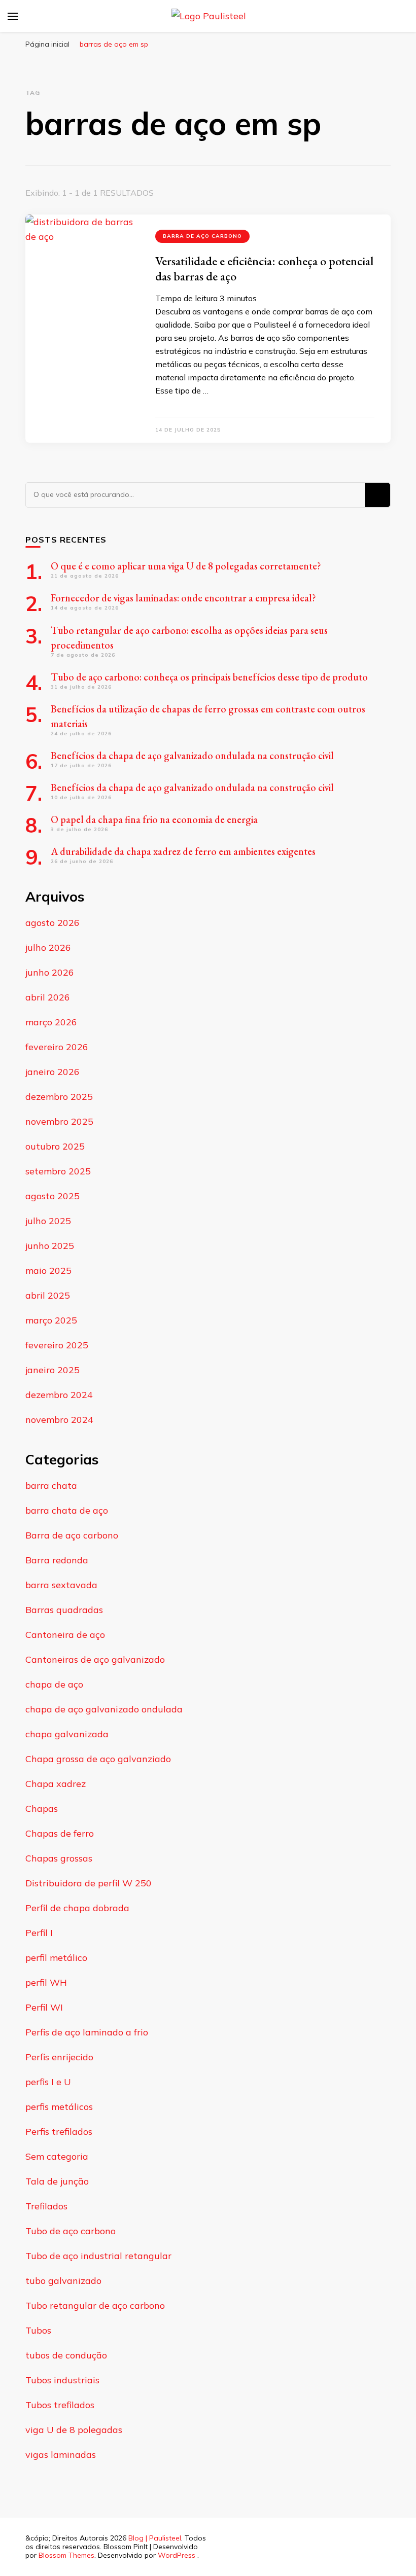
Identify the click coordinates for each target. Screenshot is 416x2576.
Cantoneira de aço (65, 1635)
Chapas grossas (59, 1858)
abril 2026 (48, 997)
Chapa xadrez (56, 1784)
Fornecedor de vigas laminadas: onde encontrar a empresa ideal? (183, 598)
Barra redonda (57, 1560)
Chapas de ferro (60, 1833)
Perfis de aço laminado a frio (87, 2032)
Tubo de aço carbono (71, 2231)
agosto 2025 (53, 1196)
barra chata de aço (67, 1510)
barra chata (51, 1486)
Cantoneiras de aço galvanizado (95, 1659)
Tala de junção (57, 2181)
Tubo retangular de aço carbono (95, 2305)
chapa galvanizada (67, 1734)
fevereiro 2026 (57, 1047)
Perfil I (39, 1933)
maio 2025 (48, 1271)
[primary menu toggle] (13, 16)
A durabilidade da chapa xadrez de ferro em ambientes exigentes (183, 851)
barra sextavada (61, 1585)
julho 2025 (48, 1221)
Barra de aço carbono (202, 236)
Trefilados (46, 2206)
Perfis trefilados (59, 2132)
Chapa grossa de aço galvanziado (98, 1759)
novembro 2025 (59, 1121)
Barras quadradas (64, 1610)
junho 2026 (50, 972)
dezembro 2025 (59, 1097)
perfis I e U (48, 2082)
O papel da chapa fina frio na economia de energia (154, 819)
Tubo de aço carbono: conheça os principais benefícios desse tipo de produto (209, 677)
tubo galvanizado (63, 2281)
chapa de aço (54, 1684)
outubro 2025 (55, 1146)
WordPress (177, 2555)
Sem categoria (57, 2156)
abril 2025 (48, 1295)
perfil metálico (56, 1958)
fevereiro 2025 (57, 1345)
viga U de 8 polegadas (74, 2430)
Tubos (38, 2330)
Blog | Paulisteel (155, 2538)
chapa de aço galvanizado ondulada (104, 1709)
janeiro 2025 (53, 1370)
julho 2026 (48, 947)
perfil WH (46, 1982)
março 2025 (51, 1320)
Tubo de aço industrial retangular (98, 2256)
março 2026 (51, 1022)
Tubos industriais (62, 2380)
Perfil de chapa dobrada (77, 1908)
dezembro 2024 (59, 1395)
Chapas (42, 1809)
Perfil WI (44, 2007)
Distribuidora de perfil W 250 (89, 1883)
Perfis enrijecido (59, 2057)
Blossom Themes (66, 2555)
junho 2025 (50, 1246)
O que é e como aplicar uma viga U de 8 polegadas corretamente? (186, 566)
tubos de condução (66, 2355)
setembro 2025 (58, 1171)
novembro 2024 (59, 1420)
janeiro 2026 (53, 1072)
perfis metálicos (59, 2107)
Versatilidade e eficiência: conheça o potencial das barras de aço (264, 269)
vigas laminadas (61, 2455)
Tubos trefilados (60, 2405)
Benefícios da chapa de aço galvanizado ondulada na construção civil (193, 756)
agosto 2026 (53, 923)
